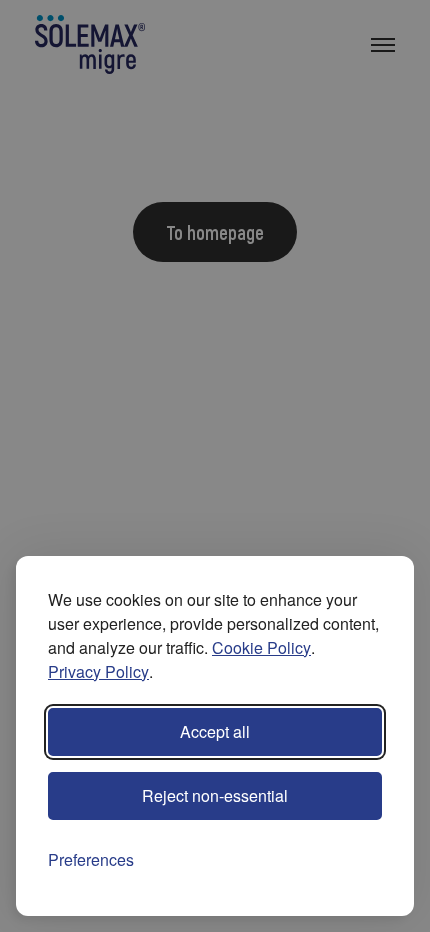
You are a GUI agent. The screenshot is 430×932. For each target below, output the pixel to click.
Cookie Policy (261, 647)
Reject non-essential (215, 795)
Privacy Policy (98, 671)
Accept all (215, 731)
